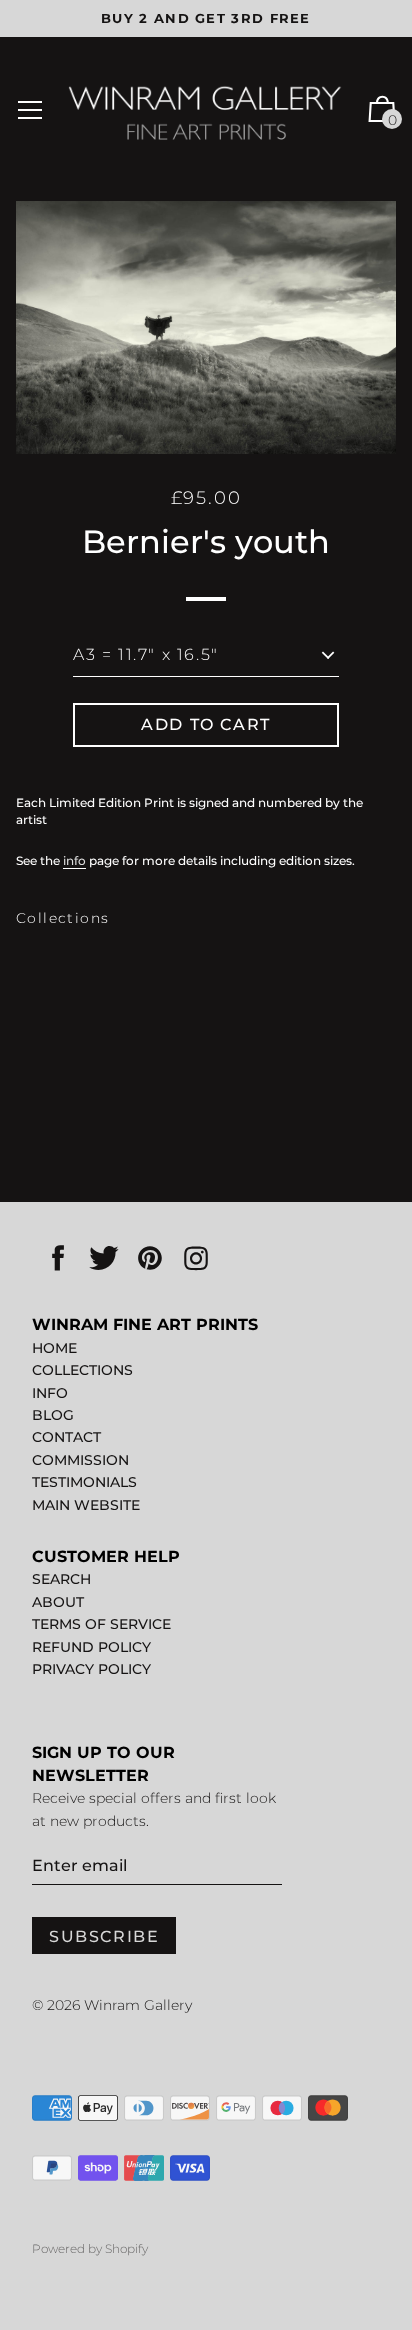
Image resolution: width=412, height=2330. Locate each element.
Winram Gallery (138, 2005)
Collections (62, 918)
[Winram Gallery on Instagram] (196, 1259)
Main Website (86, 1505)
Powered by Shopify (90, 2248)
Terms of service (101, 1624)
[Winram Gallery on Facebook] (58, 1259)
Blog (53, 1415)
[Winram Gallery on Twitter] (104, 1259)
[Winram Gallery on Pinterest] (150, 1259)
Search (61, 1579)
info (74, 860)
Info (50, 1393)
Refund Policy (91, 1647)
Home (54, 1348)
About (58, 1602)
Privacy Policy (91, 1669)
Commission (80, 1460)
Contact (66, 1437)
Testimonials (84, 1482)
